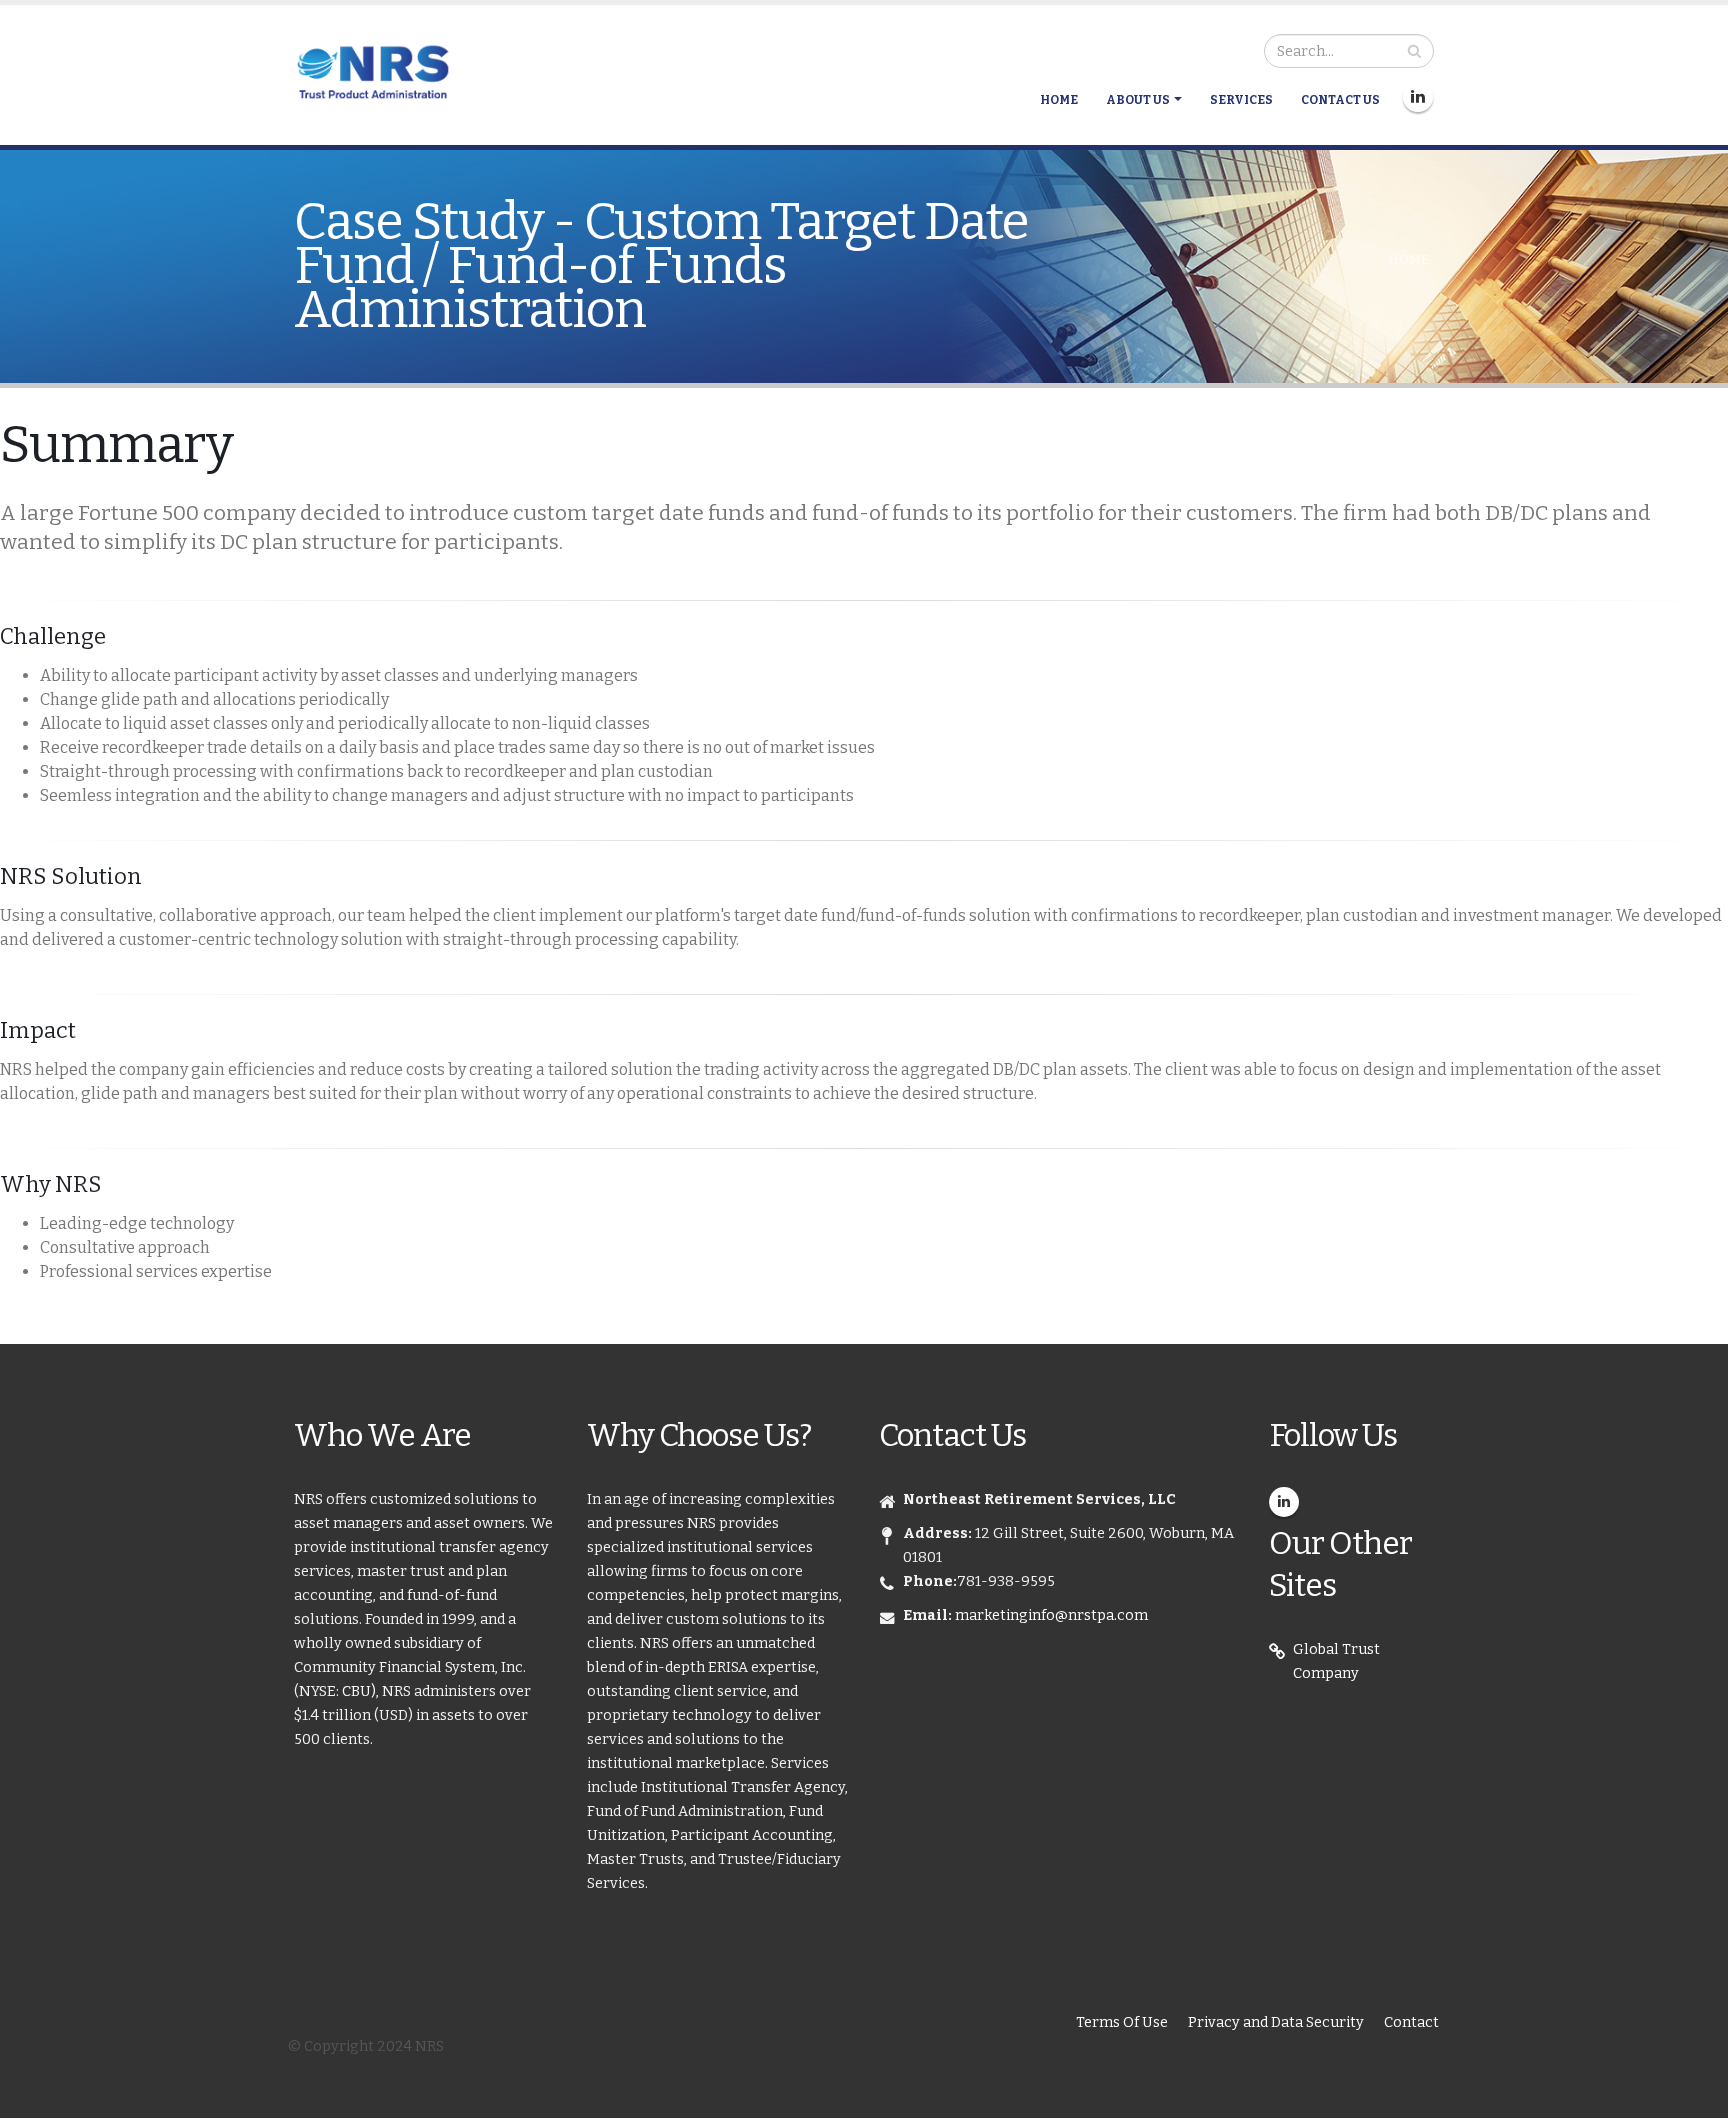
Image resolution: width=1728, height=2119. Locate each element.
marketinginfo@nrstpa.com (1051, 1615)
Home (1059, 100)
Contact (1411, 2022)
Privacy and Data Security (1276, 2022)
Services (1241, 100)
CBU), (362, 1691)
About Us (1138, 100)
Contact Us (1340, 100)
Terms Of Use (1122, 2022)
